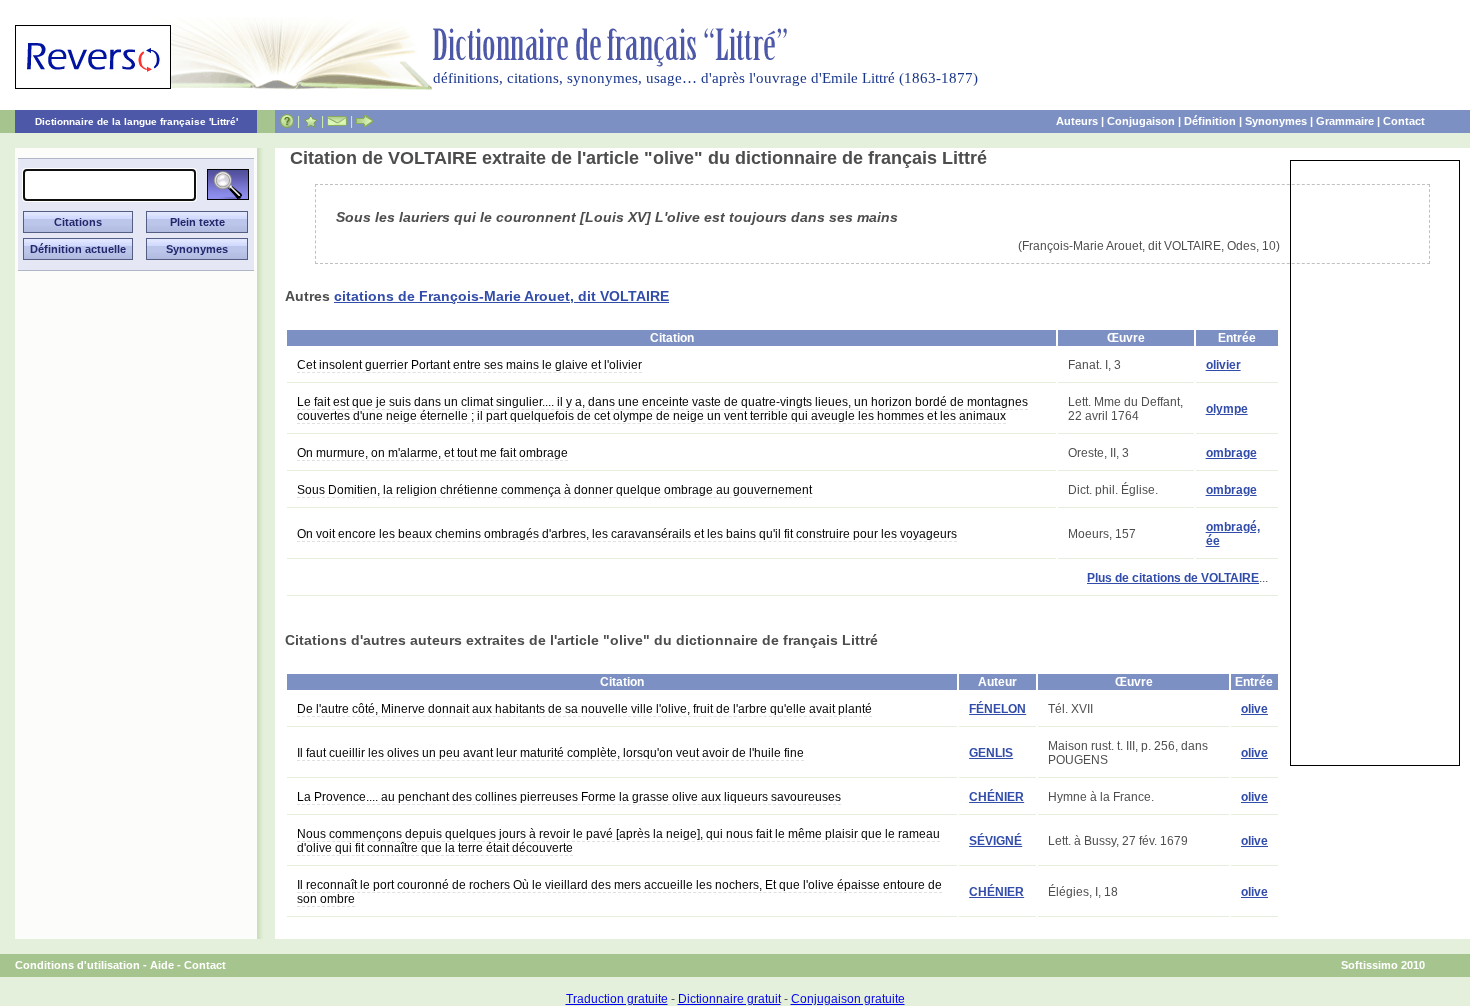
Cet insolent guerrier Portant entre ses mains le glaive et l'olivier (469, 365)
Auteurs (1077, 121)
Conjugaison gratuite (848, 999)
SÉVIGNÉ (995, 841)
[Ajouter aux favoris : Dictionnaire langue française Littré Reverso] (310, 121)
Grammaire (1345, 121)
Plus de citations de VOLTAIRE (1173, 578)
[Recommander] (364, 121)
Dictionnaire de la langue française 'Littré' (136, 121)
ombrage (1231, 453)
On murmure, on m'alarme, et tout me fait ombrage (432, 453)
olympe (1227, 409)
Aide (162, 965)
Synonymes (1276, 121)
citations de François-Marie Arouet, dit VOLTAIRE (501, 296)
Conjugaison (1141, 121)
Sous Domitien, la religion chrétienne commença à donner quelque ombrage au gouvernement (554, 490)
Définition (1210, 121)
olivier (1223, 365)
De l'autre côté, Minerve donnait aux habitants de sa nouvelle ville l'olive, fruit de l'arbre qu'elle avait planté (584, 709)
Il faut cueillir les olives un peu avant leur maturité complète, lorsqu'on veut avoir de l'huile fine (550, 753)
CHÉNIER (996, 797)
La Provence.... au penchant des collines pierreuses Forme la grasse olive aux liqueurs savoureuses (569, 797)
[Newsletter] (337, 121)
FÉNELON (997, 709)
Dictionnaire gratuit (729, 999)
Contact (1404, 121)
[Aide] (287, 121)
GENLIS (991, 753)
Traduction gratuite (617, 999)
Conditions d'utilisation (77, 965)
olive (1254, 709)
